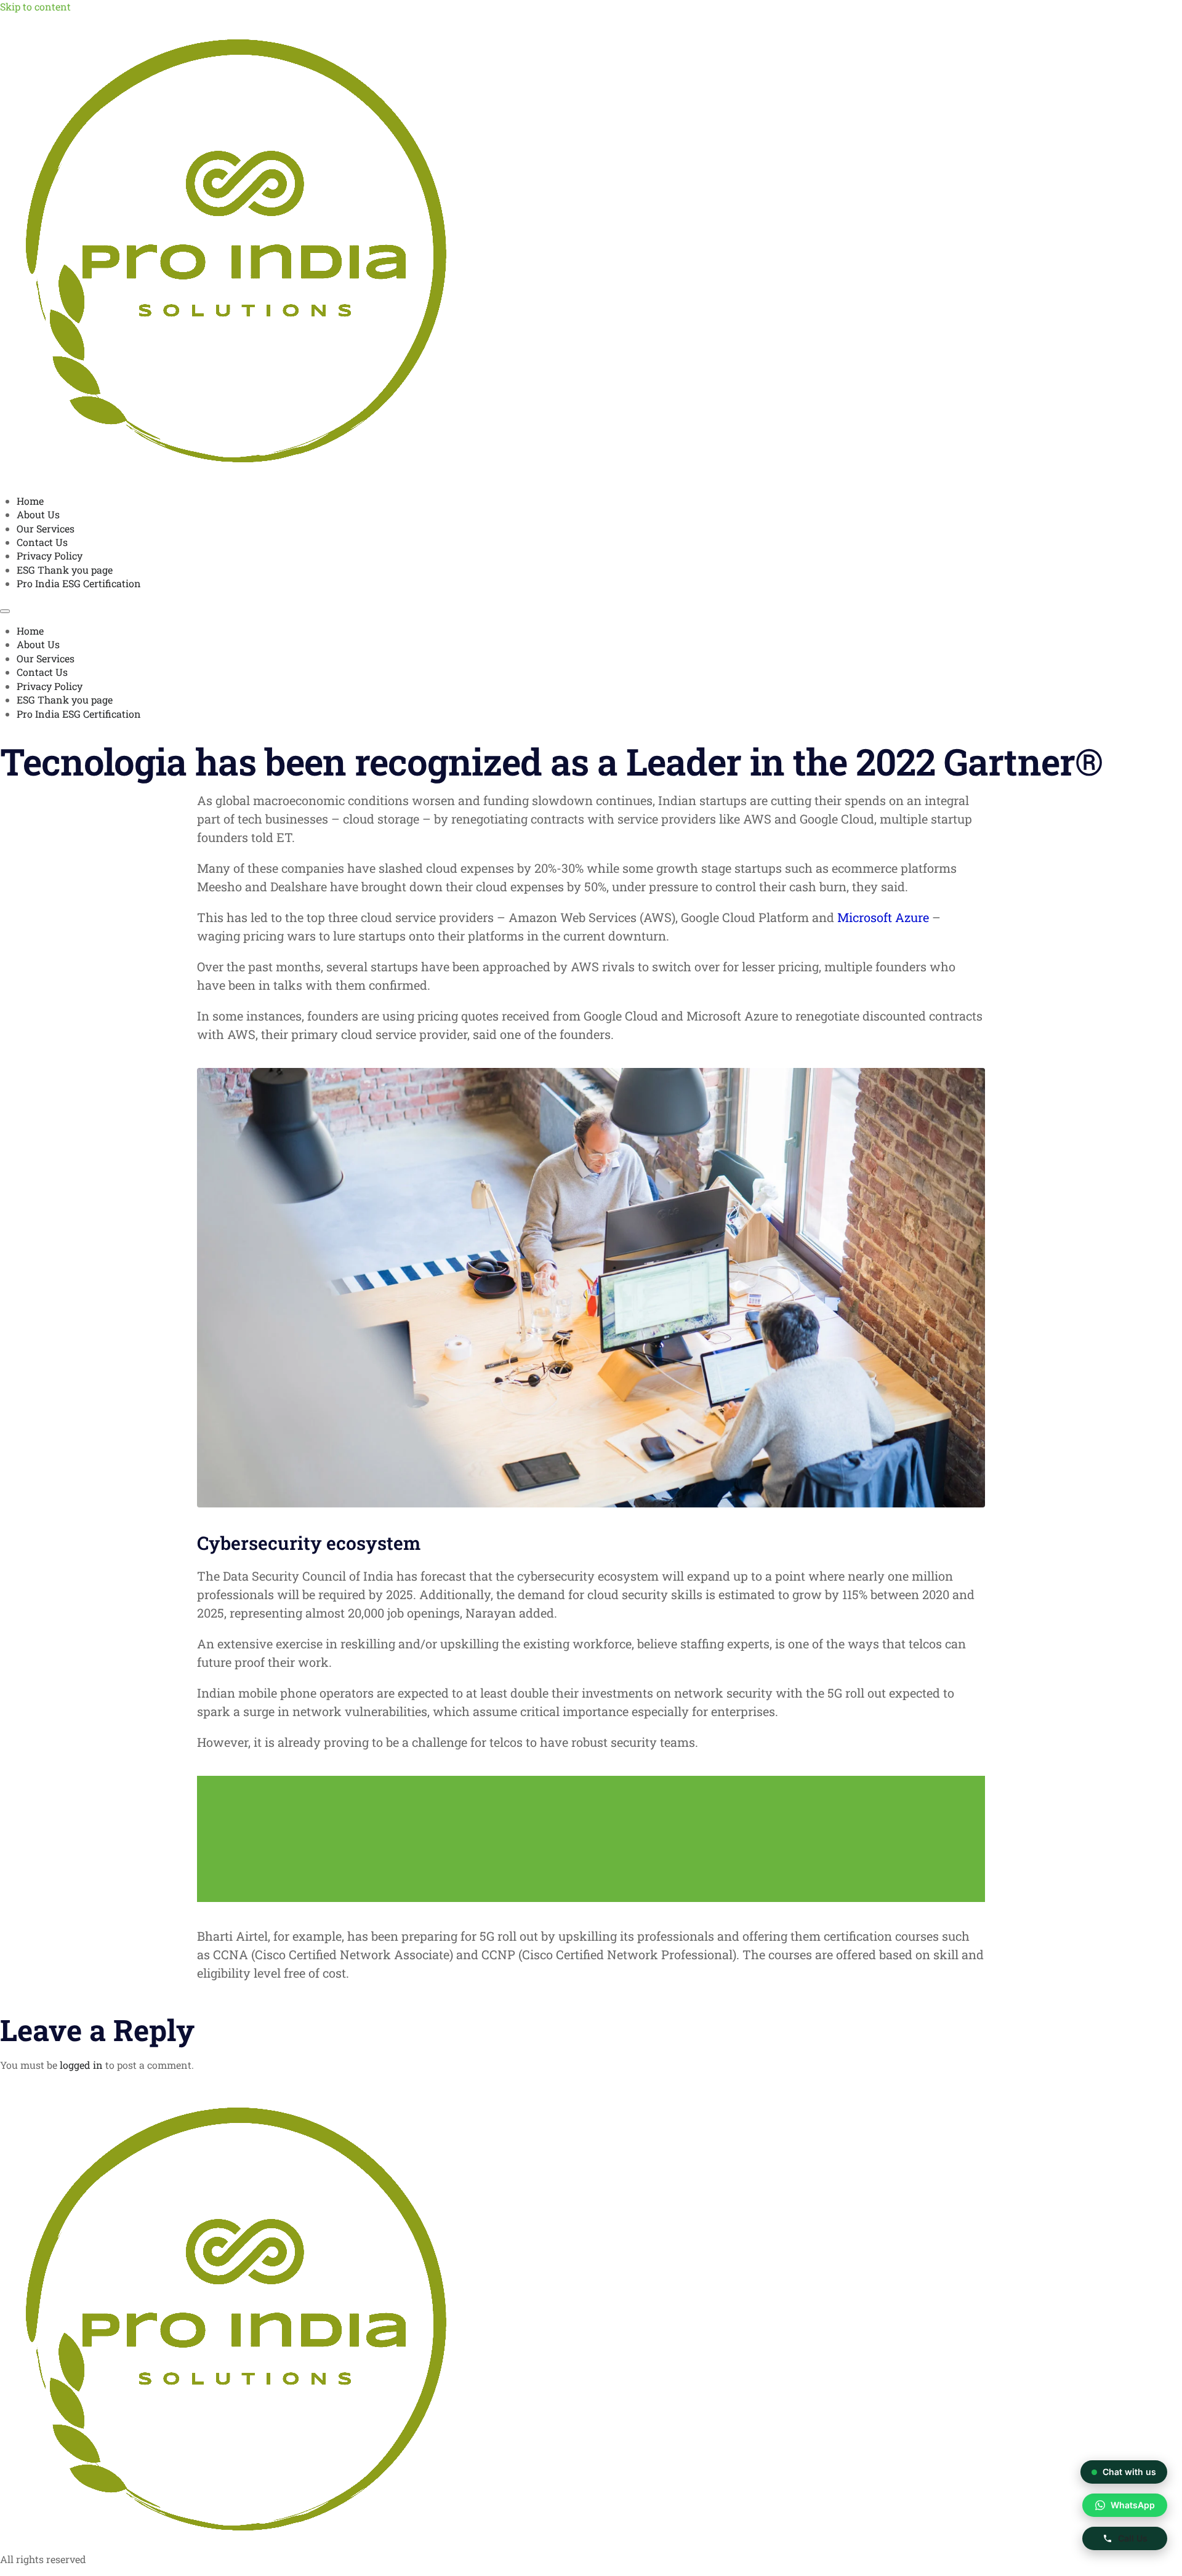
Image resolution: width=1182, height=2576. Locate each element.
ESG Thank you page (65, 570)
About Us (38, 514)
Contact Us (42, 542)
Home (30, 501)
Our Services (46, 528)
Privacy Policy (50, 556)
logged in (81, 2065)
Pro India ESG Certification (79, 583)
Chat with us (1130, 2471)
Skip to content (35, 6)
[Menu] (5, 611)
